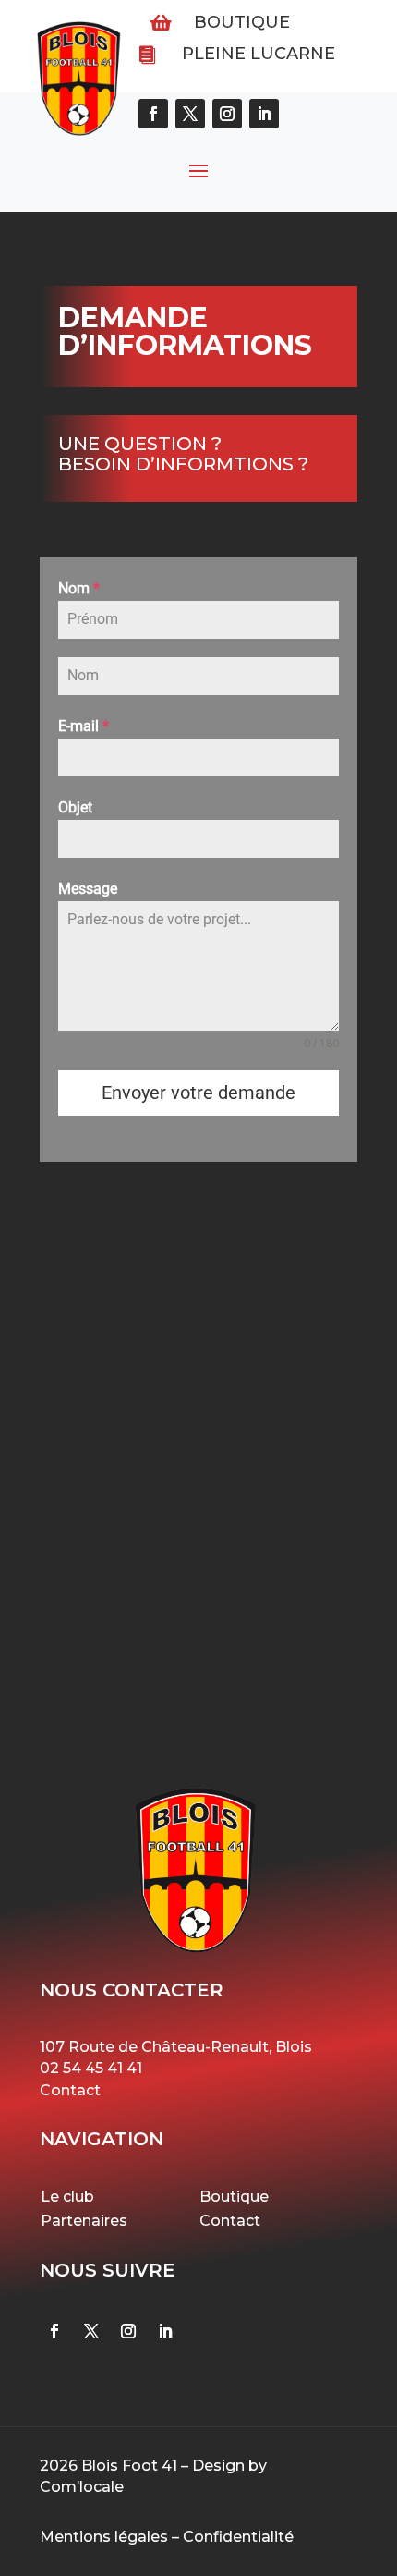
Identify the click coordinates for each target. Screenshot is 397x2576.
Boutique (242, 22)
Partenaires (84, 2221)
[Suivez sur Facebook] (54, 2331)
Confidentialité (238, 2537)
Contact (70, 2090)
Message (88, 889)
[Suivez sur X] (91, 2331)
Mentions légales (104, 2537)
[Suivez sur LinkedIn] (165, 2331)
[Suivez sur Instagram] (128, 2331)
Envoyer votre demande (198, 1093)
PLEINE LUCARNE (259, 54)
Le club (67, 2197)
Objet (75, 807)
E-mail (84, 726)
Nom (79, 588)
